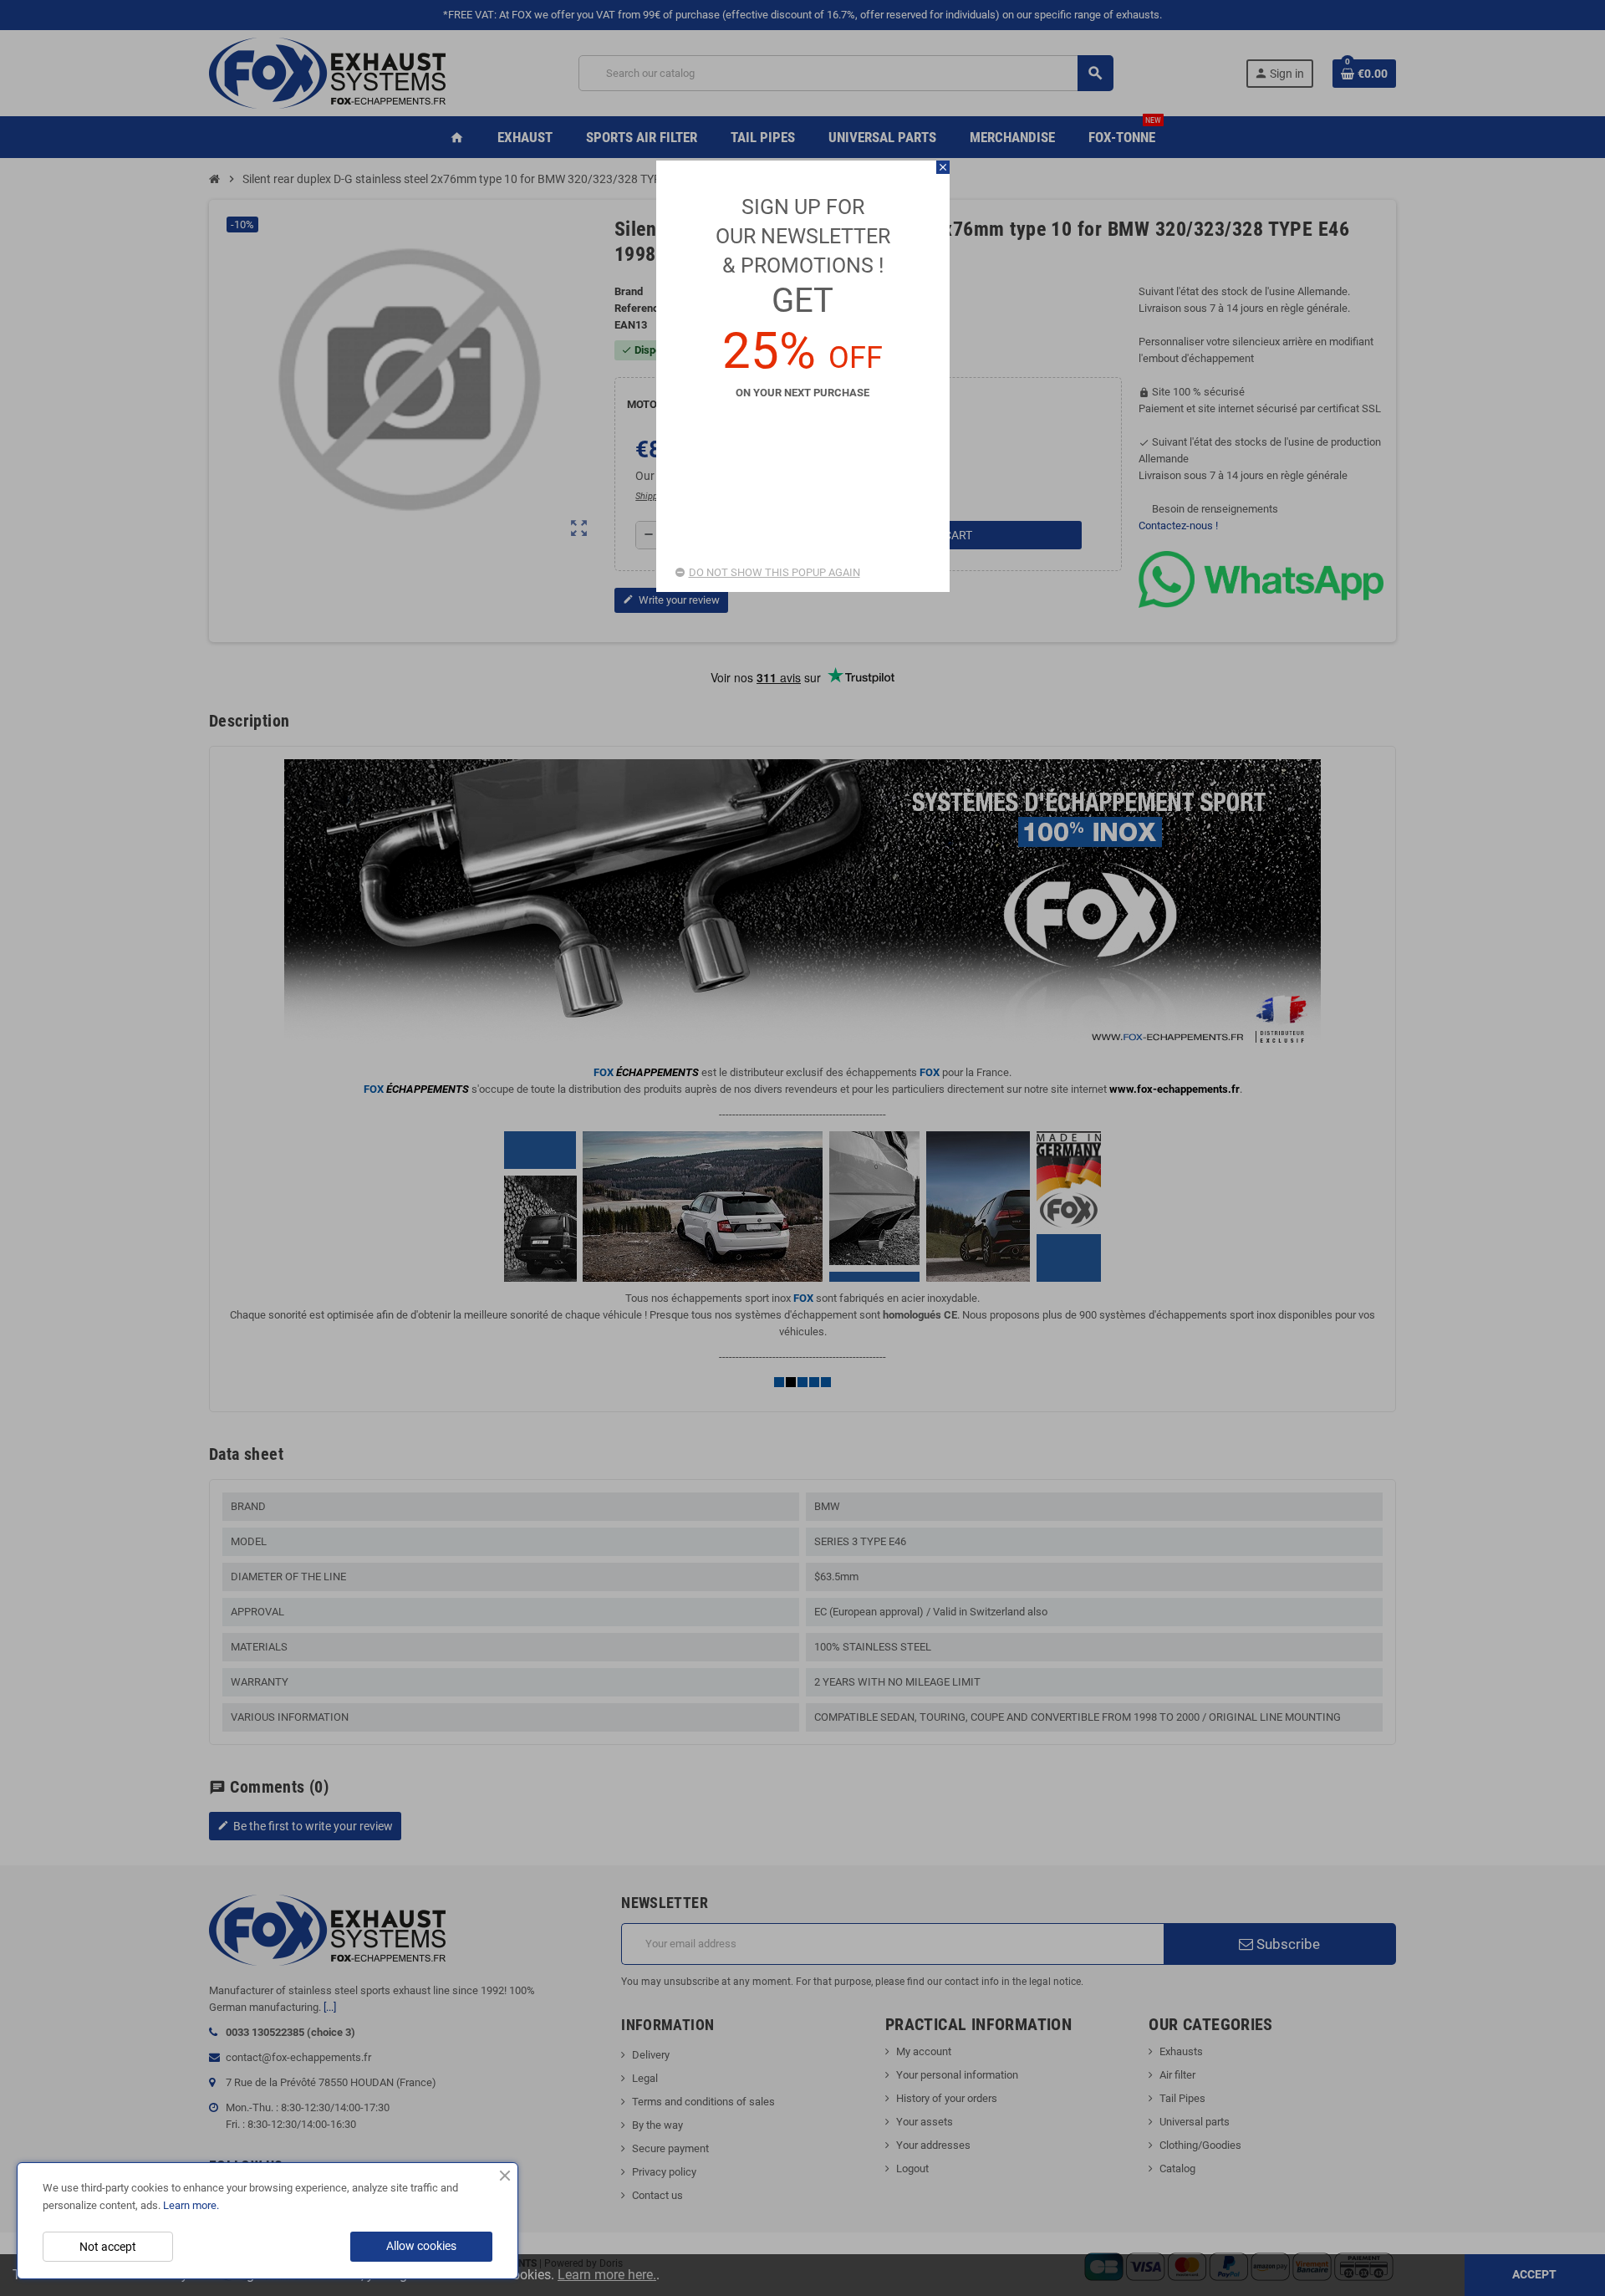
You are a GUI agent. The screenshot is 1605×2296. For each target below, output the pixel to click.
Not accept (108, 2247)
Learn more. (191, 2205)
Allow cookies (421, 2246)
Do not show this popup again (774, 572)
